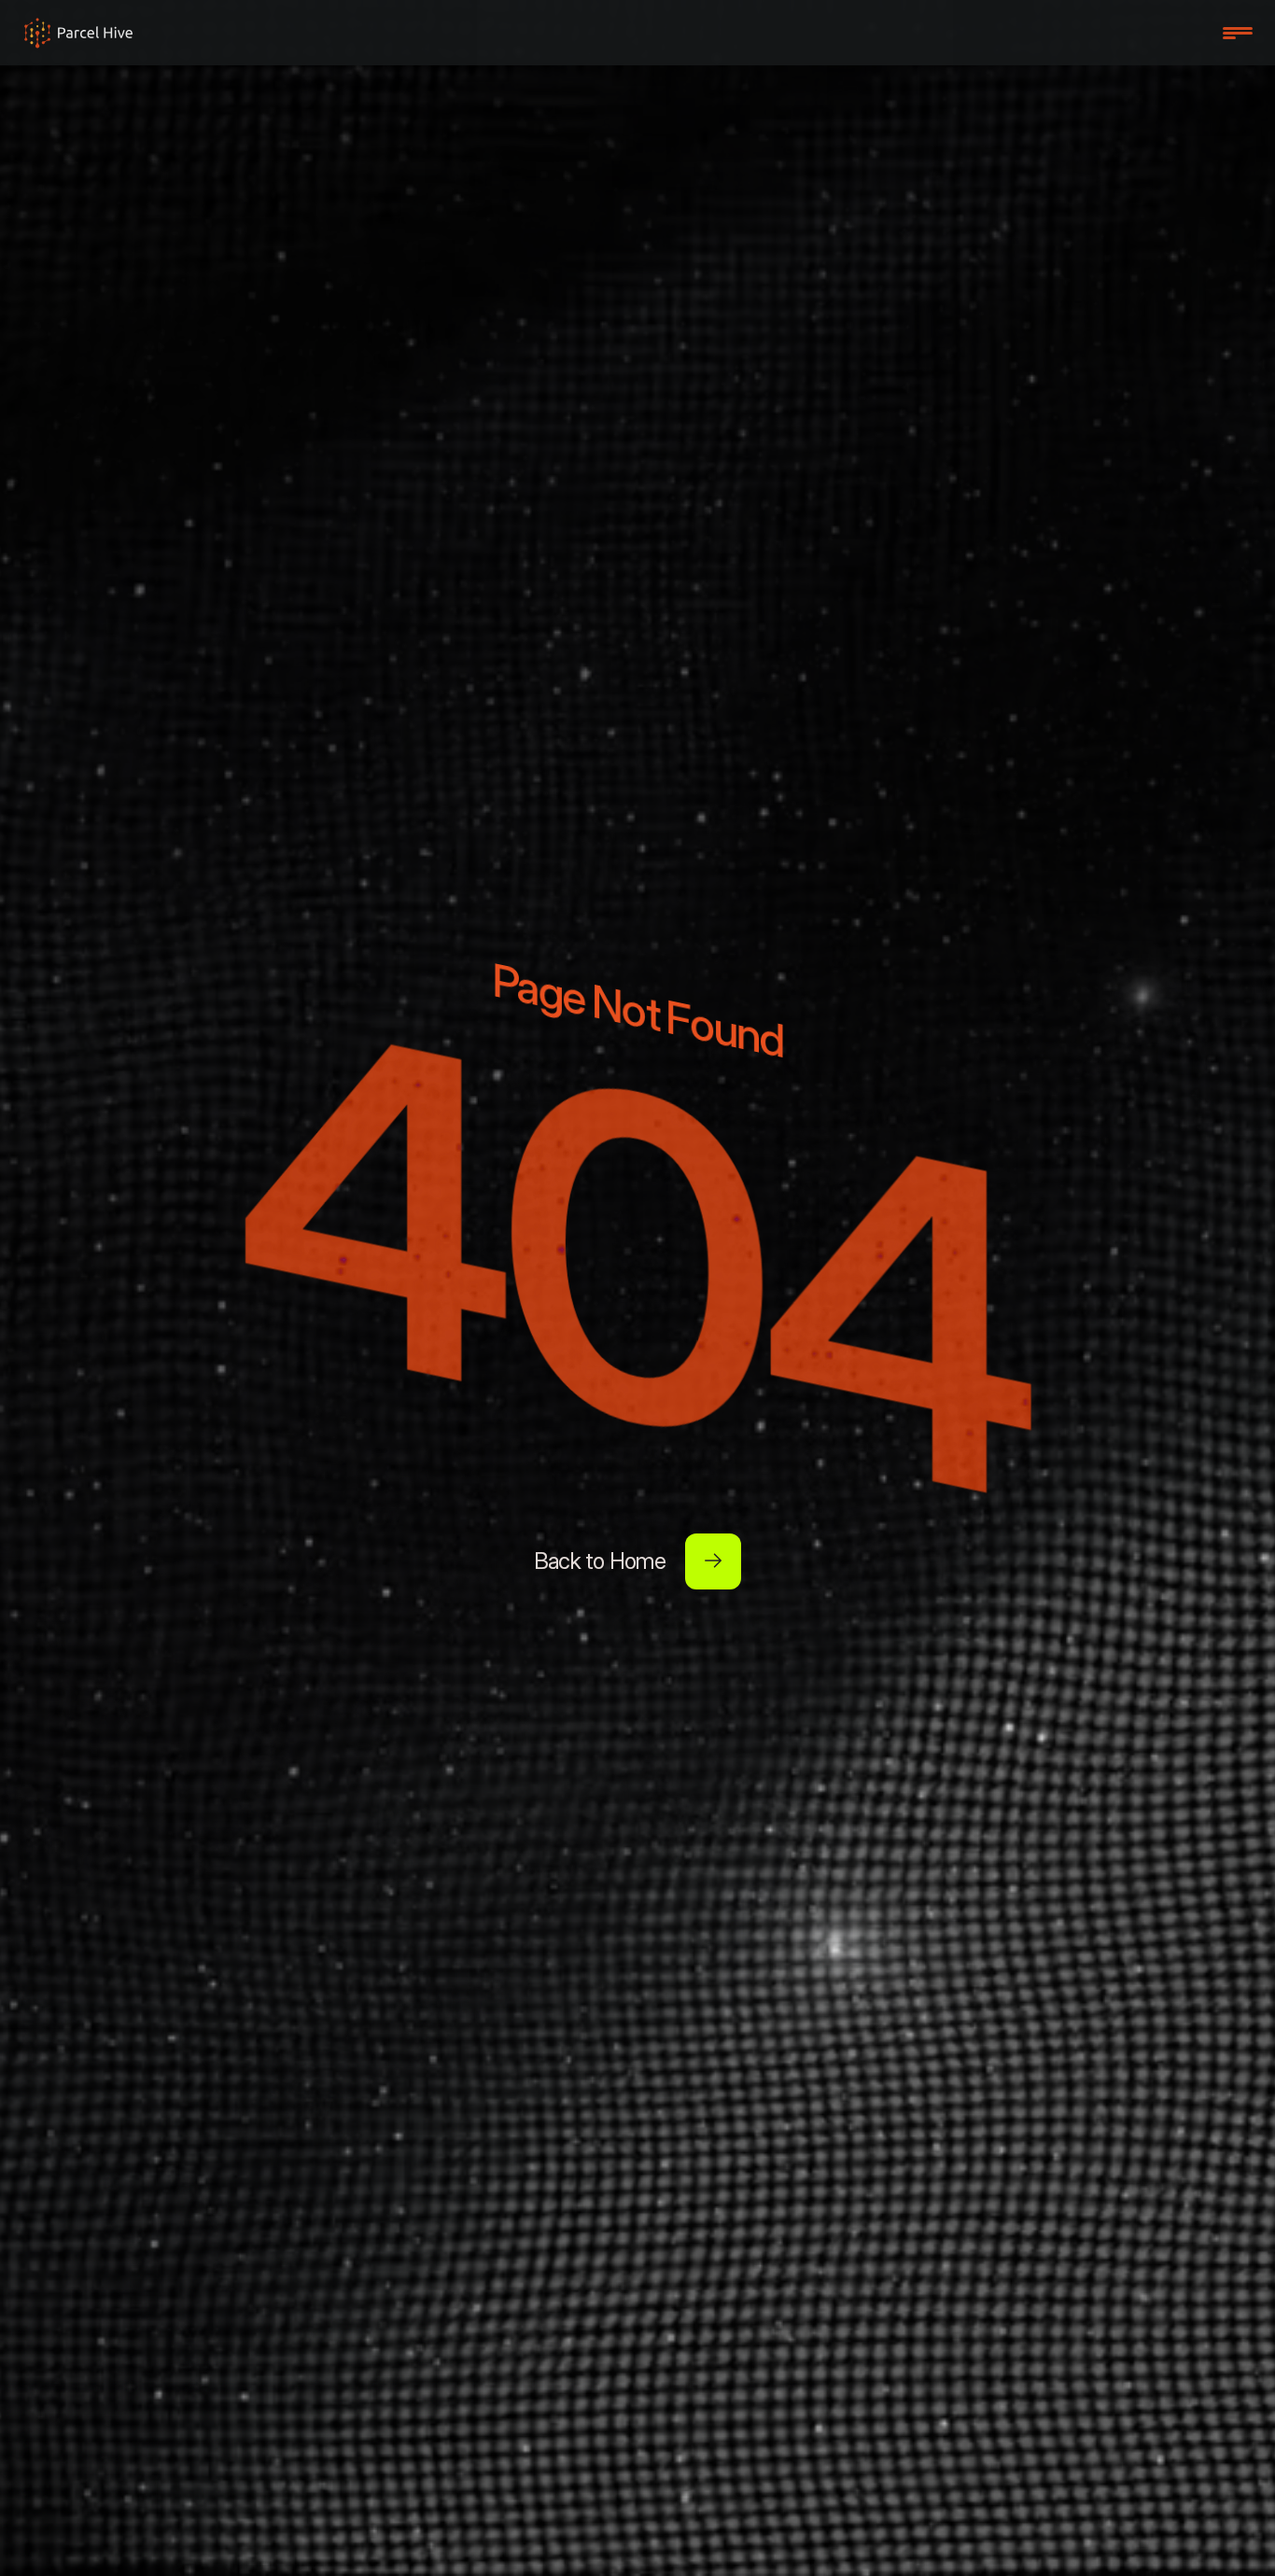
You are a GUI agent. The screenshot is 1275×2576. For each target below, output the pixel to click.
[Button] (713, 1561)
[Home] (78, 33)
